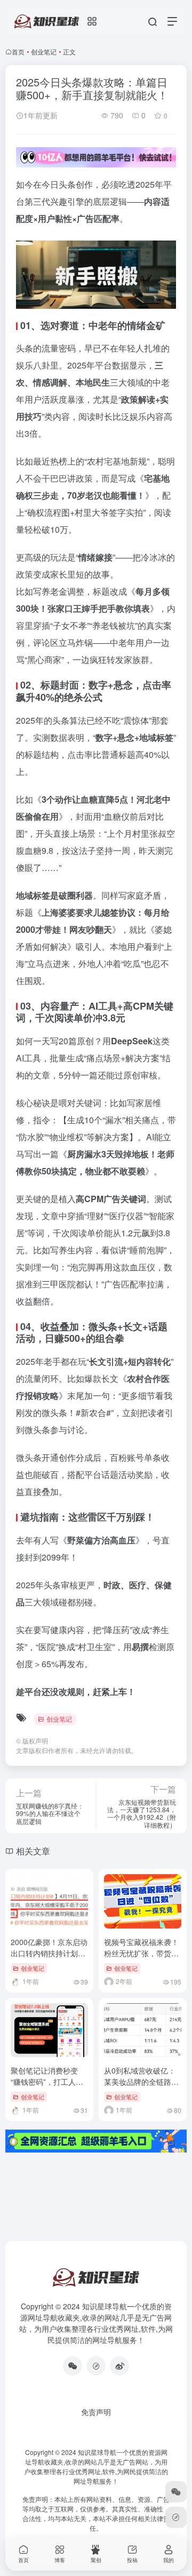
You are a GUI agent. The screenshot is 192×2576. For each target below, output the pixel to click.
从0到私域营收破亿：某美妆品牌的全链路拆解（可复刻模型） (141, 2082)
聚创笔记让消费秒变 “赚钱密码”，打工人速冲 (47, 2082)
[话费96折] (96, 2366)
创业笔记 (44, 51)
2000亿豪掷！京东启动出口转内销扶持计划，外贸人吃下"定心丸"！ (49, 1953)
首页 (18, 51)
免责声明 (96, 2412)
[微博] (119, 2366)
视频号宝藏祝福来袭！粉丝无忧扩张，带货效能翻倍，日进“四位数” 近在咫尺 (141, 1959)
